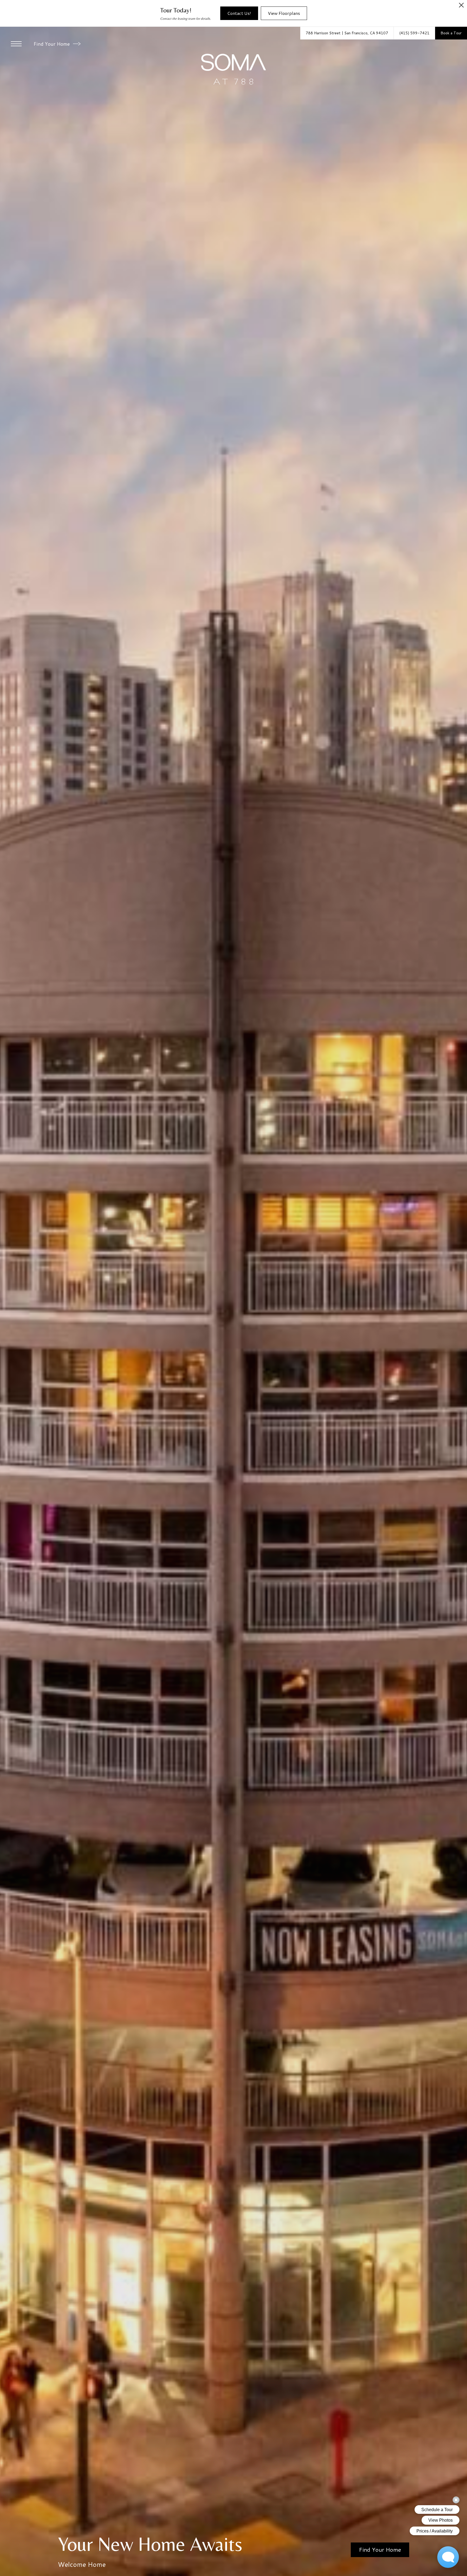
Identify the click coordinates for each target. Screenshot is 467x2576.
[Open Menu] (16, 44)
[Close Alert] (461, 7)
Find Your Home (52, 44)
